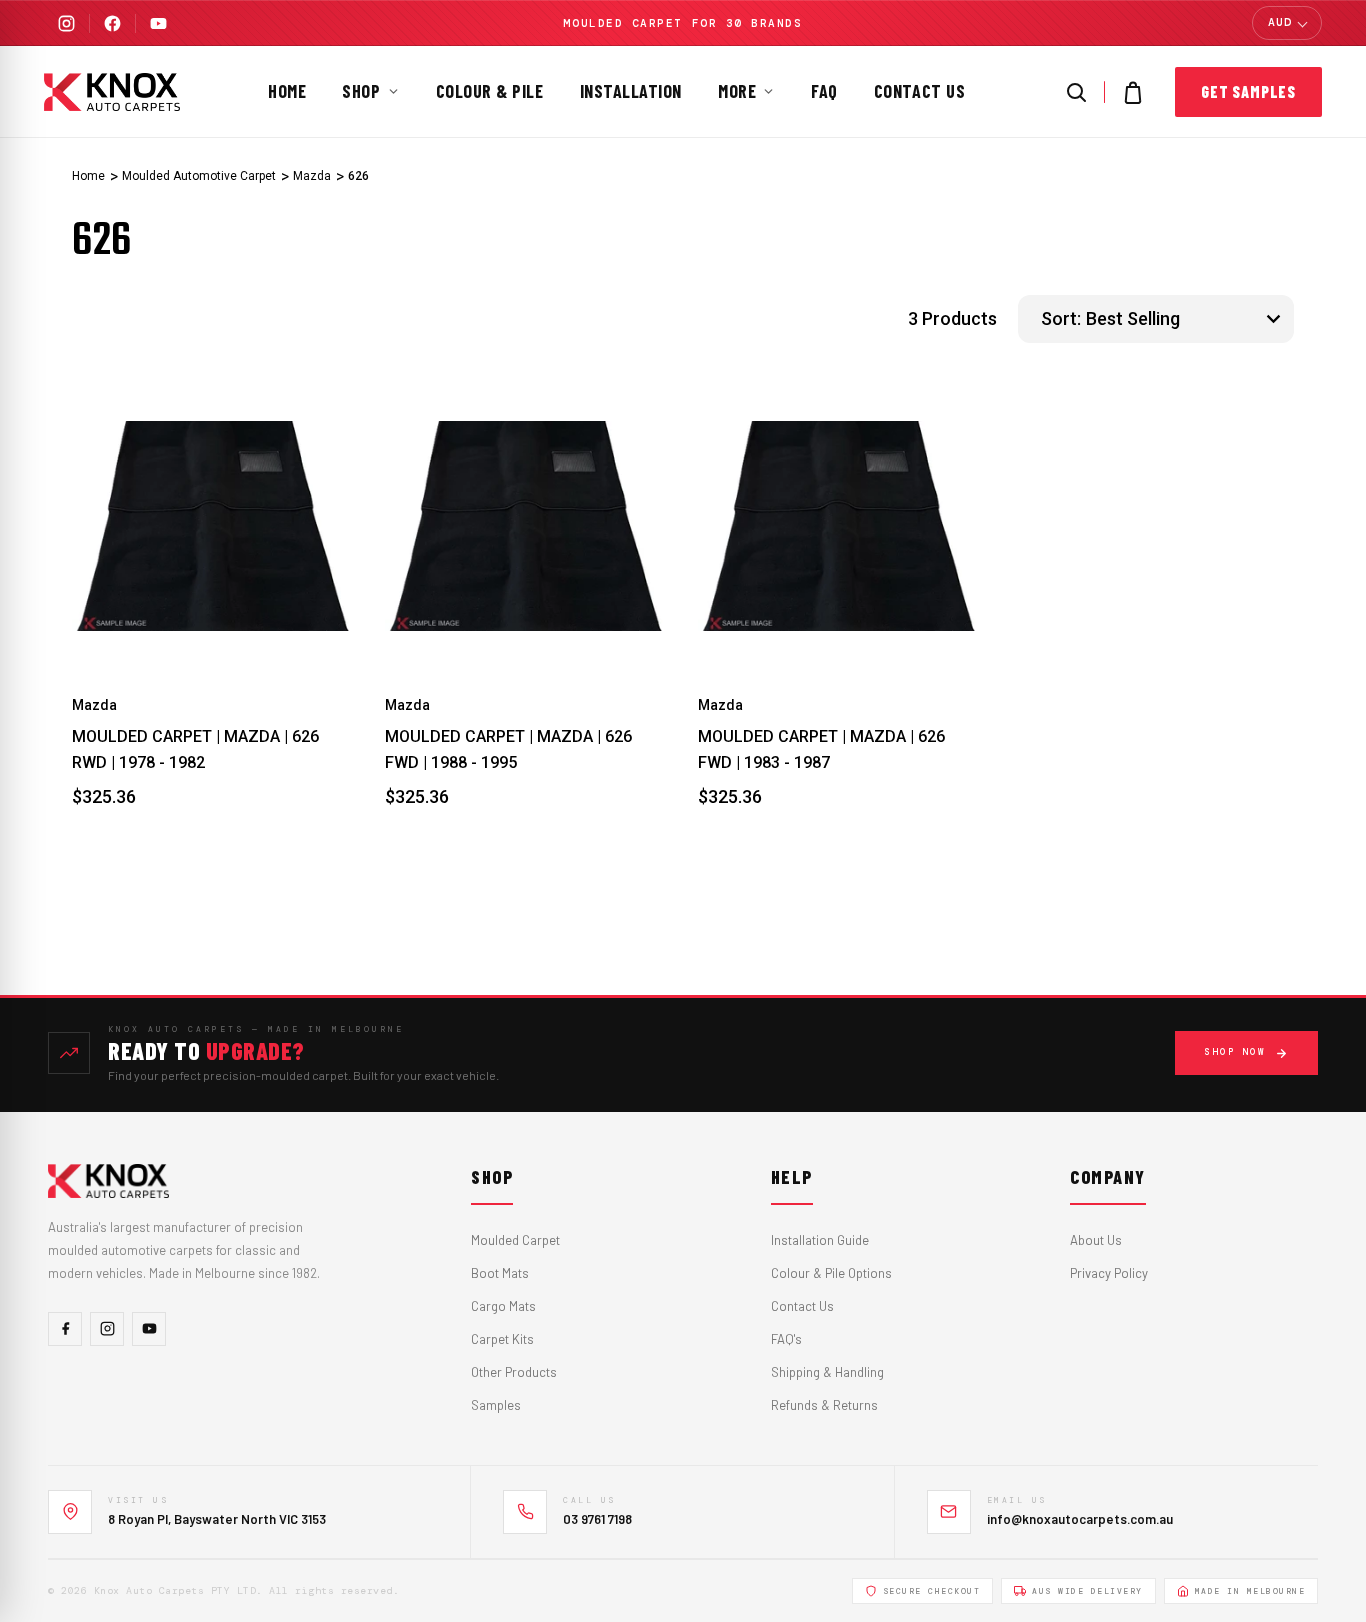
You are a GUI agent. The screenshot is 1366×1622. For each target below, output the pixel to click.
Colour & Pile (490, 91)
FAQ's (786, 1339)
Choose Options (213, 623)
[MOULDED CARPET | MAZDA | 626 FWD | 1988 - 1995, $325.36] (526, 526)
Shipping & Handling (827, 1372)
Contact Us (919, 91)
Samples (496, 1405)
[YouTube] (158, 23)
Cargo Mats (503, 1306)
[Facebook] (112, 23)
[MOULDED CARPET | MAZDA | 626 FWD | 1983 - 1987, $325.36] (839, 526)
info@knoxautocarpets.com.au (1080, 1519)
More (737, 91)
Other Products (514, 1372)
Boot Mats (500, 1273)
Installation (631, 91)
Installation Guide (820, 1240)
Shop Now (1235, 1052)
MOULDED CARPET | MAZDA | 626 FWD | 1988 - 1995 (508, 749)
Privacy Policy (1109, 1273)
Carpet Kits (502, 1339)
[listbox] (1187, 319)
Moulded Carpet (515, 1240)
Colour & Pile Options (831, 1273)
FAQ (824, 91)
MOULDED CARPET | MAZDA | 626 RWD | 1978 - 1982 (195, 749)
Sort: (1061, 318)
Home (287, 91)
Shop (361, 91)
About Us (1096, 1240)
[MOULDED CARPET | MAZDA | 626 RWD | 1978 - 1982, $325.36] (213, 526)
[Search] (1076, 92)
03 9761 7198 (597, 1519)
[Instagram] (66, 23)
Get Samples (1248, 91)
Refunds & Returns (824, 1405)
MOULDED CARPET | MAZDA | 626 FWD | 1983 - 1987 (821, 749)
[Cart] (1133, 92)
